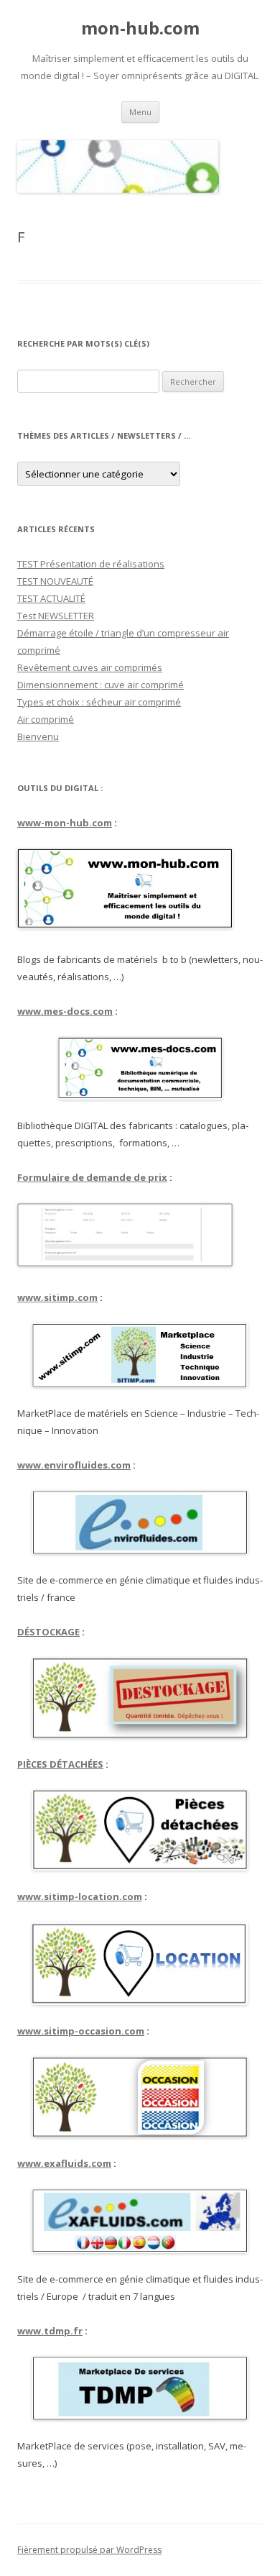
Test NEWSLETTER (56, 616)
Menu (140, 112)
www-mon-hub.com (65, 823)
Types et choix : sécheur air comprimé (99, 702)
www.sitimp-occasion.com (81, 2031)
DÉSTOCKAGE (48, 1632)
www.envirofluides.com (74, 1465)
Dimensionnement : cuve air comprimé (101, 685)
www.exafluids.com (64, 2163)
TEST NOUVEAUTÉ (55, 581)
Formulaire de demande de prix (92, 1177)
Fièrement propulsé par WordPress (89, 2550)
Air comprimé (46, 719)
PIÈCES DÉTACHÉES (60, 1764)
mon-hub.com (140, 28)
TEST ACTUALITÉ (51, 598)
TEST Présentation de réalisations (91, 564)
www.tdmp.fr (50, 2331)
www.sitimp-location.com (80, 1896)
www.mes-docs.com (65, 1011)
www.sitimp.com (57, 1297)
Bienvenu (38, 736)
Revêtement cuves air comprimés (90, 667)
